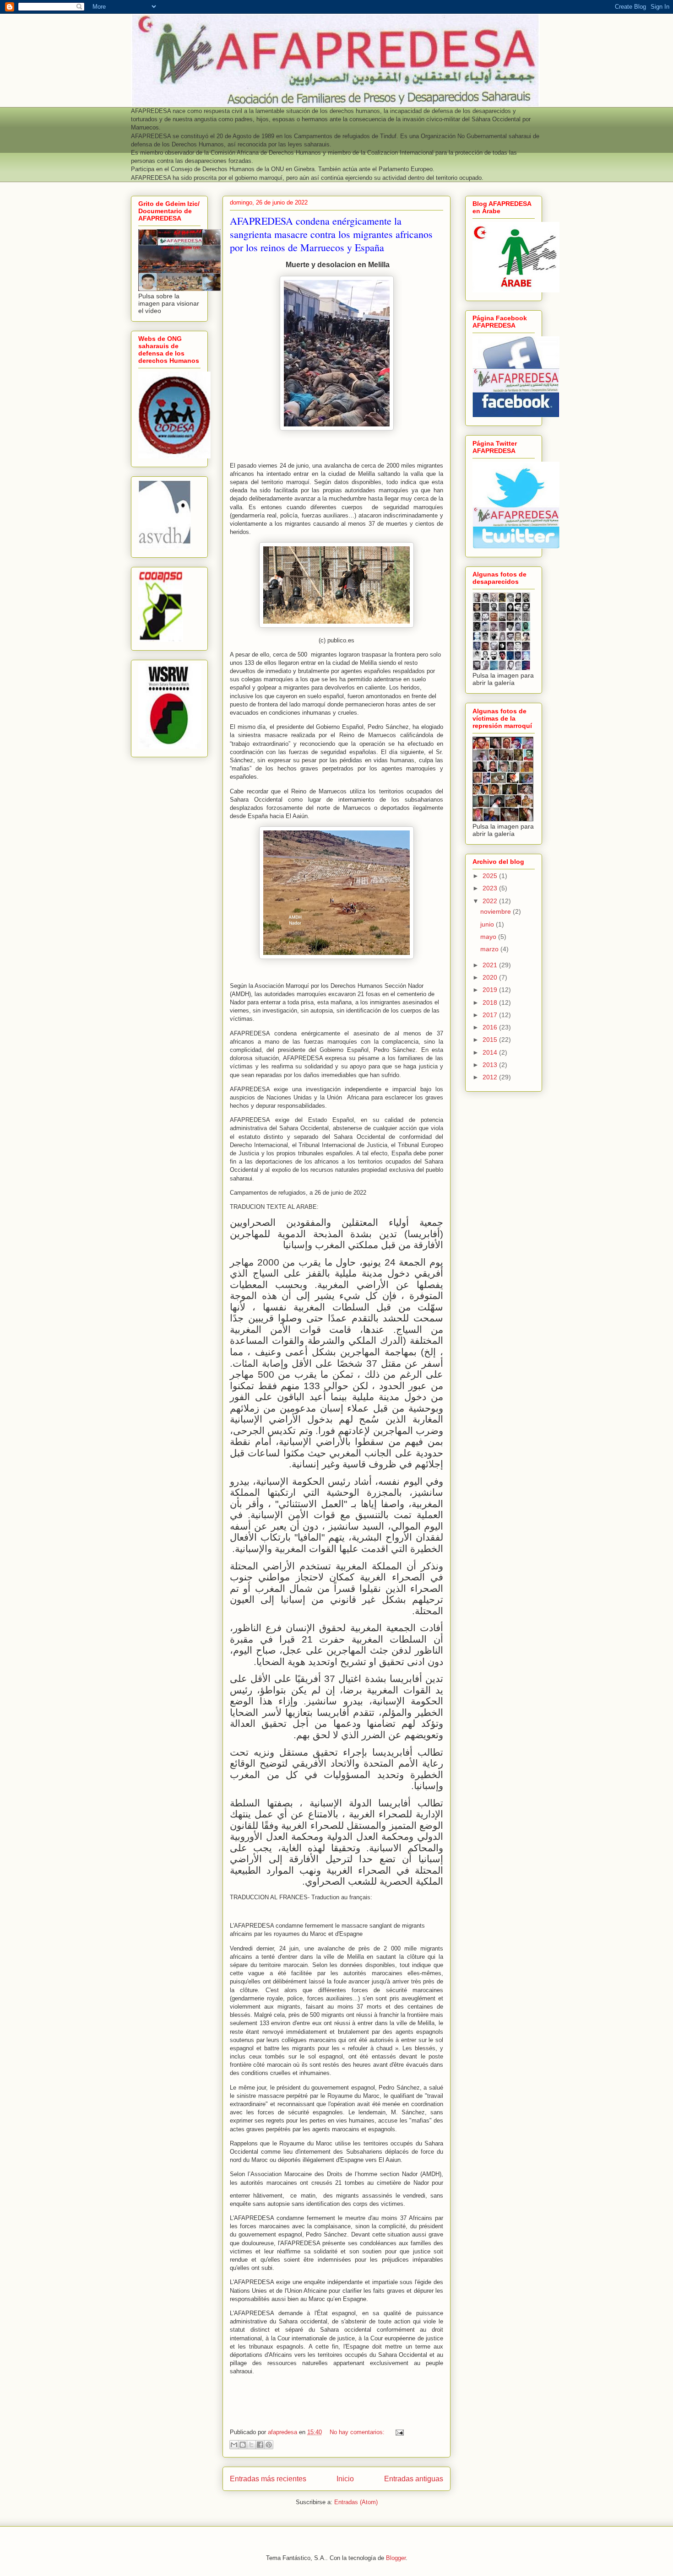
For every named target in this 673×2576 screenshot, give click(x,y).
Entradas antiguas (414, 2479)
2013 (491, 1065)
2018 (491, 1002)
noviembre (497, 911)
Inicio (345, 2479)
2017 (491, 1015)
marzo (490, 949)
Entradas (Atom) (356, 2502)
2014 (491, 1052)
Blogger (396, 2558)
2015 (491, 1040)
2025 (491, 876)
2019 (491, 990)
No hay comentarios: (358, 2432)
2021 (491, 965)
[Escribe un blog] (243, 2445)
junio (488, 924)
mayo (489, 937)
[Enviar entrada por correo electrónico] (398, 2432)
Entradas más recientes (268, 2479)
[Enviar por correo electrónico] (234, 2445)
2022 (491, 901)
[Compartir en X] (251, 2445)
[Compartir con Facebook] (260, 2445)
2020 (491, 977)
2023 (491, 888)
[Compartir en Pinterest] (269, 2445)
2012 (491, 1077)
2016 (491, 1027)
